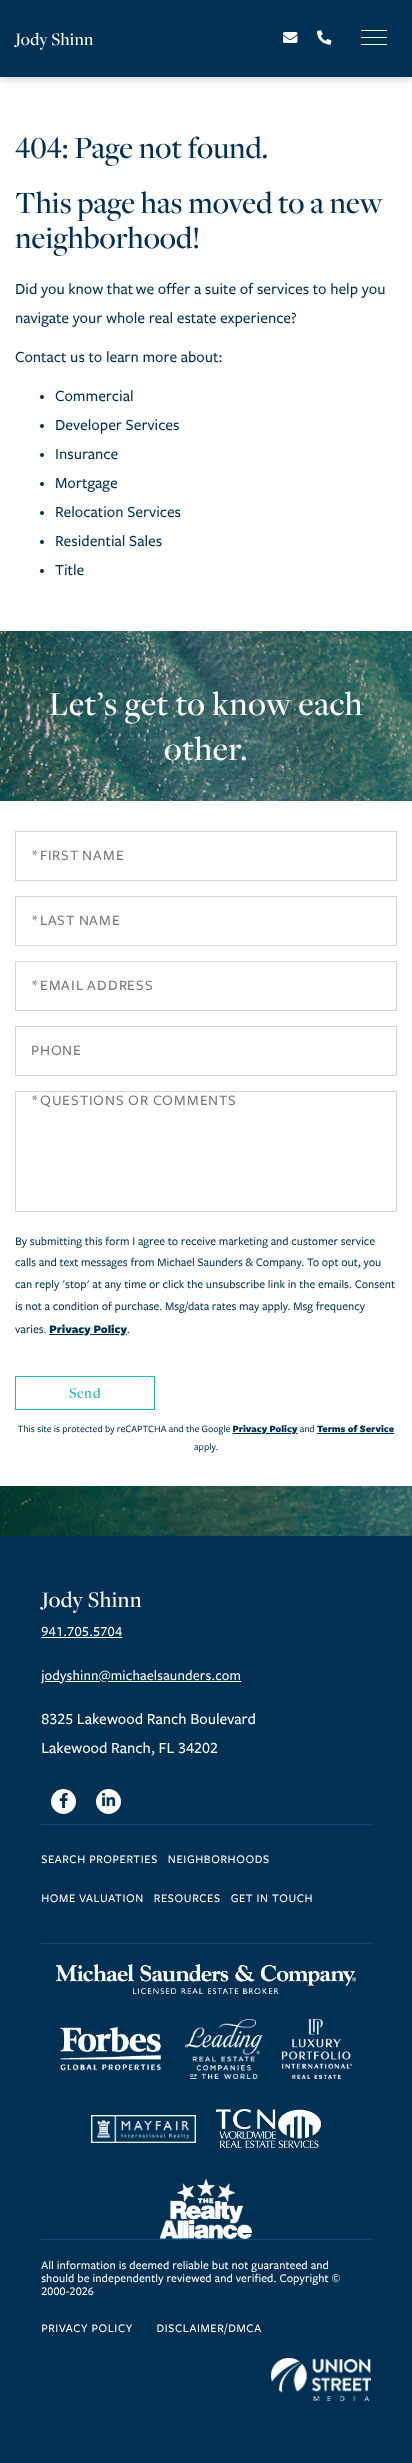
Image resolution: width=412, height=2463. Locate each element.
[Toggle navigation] (374, 37)
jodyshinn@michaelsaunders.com (141, 1675)
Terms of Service (355, 1428)
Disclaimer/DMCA (208, 2329)
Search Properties (99, 1860)
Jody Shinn (54, 38)
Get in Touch (272, 1899)
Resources (187, 1899)
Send (85, 1392)
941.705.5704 (81, 1631)
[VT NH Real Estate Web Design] (321, 2380)
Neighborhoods (219, 1860)
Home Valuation (92, 1899)
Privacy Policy (88, 1329)
